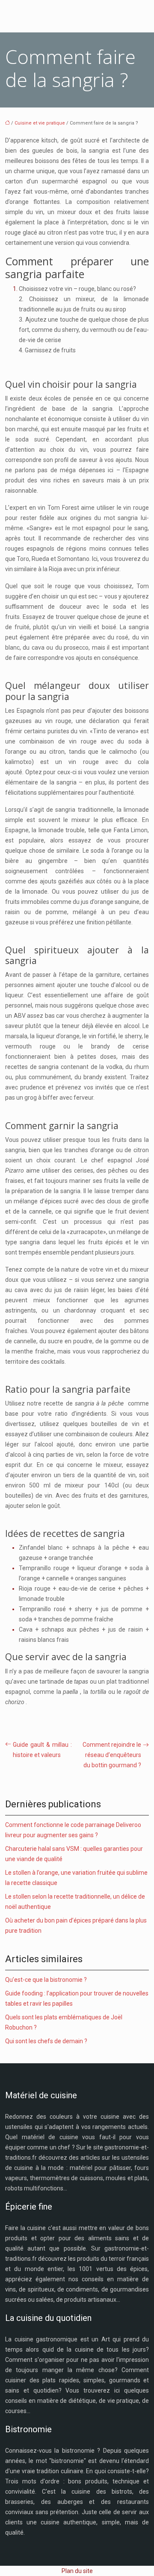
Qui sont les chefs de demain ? (46, 2041)
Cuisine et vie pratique (40, 123)
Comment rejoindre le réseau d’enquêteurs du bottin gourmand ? (112, 1755)
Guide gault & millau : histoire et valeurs (42, 1750)
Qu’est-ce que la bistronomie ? (46, 1980)
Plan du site (77, 2571)
